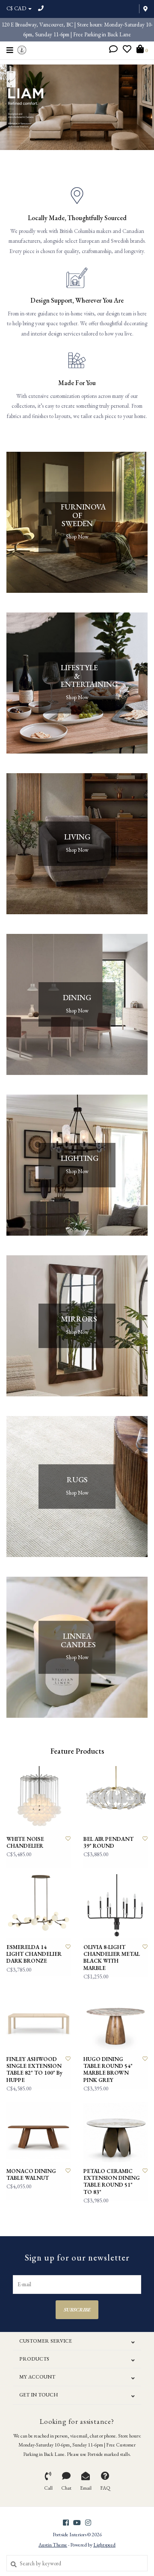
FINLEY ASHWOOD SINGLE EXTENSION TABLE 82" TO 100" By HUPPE (34, 2070)
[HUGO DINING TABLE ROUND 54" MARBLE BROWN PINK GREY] (115, 2018)
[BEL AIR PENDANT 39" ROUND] (115, 1798)
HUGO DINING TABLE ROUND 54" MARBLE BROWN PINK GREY (108, 2070)
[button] (113, 50)
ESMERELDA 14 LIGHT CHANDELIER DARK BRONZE (34, 1954)
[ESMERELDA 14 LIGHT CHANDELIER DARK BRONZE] (38, 1906)
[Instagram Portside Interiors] (88, 2523)
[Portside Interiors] (22, 49)
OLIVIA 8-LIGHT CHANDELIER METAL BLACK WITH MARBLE (112, 1958)
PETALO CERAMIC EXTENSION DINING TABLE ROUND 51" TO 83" (112, 2182)
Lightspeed (104, 2545)
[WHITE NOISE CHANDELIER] (38, 1798)
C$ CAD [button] (17, 8)
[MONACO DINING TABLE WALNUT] (38, 2130)
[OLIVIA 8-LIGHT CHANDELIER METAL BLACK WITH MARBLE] (115, 1906)
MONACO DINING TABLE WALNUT (31, 2175)
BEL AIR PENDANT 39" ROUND (108, 1843)
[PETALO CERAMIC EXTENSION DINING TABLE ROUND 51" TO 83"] (115, 2130)
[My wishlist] (127, 50)
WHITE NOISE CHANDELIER (25, 1843)
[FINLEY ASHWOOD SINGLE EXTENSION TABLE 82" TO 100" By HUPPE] (38, 2018)
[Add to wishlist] (68, 1839)
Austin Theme (53, 2545)
